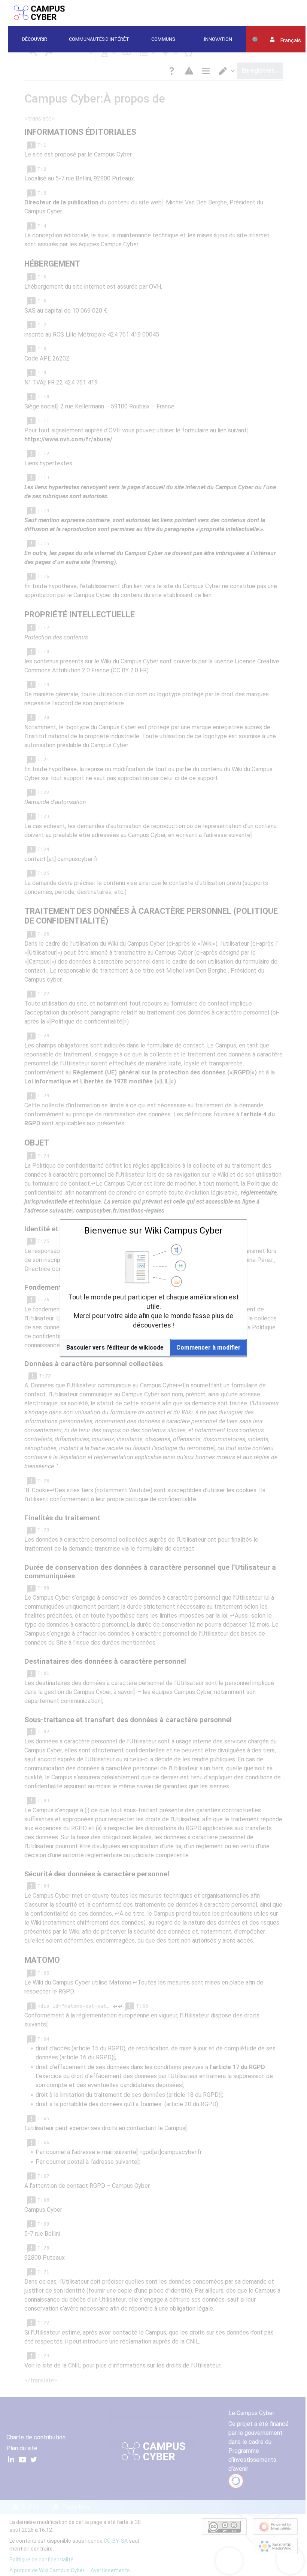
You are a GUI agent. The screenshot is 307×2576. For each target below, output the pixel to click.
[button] (115, 1348)
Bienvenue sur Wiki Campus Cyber (153, 1231)
